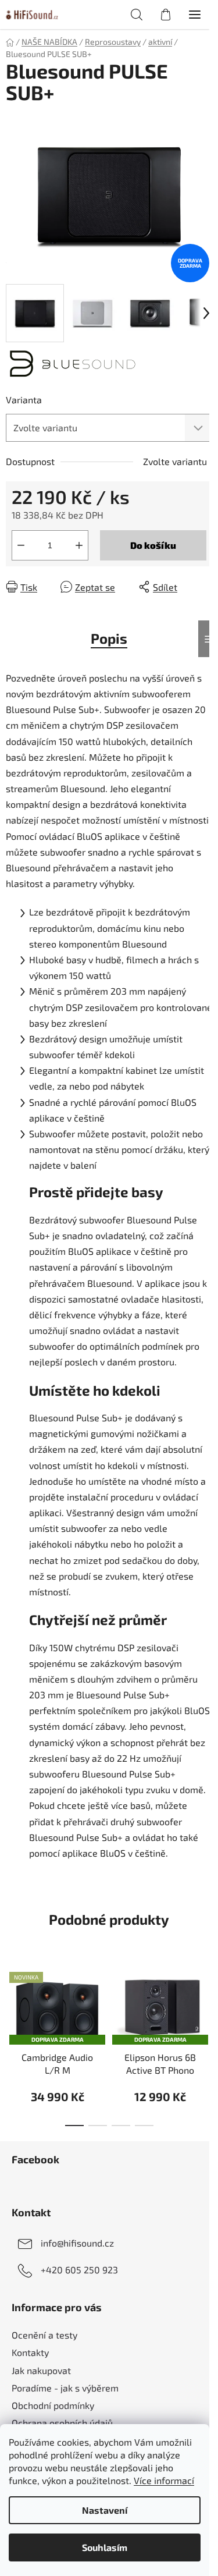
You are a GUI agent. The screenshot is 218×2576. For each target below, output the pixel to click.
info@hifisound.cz (77, 2243)
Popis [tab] (109, 638)
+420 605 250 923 (79, 2270)
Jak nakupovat (41, 2370)
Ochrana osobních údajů (62, 2423)
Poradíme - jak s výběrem (65, 2388)
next (206, 2000)
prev (12, 2000)
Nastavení (105, 2510)
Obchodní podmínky (53, 2405)
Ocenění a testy (44, 2335)
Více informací (164, 2480)
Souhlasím (105, 2547)
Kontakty (30, 2352)
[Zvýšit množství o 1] (79, 545)
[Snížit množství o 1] (21, 545)
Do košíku (153, 545)
